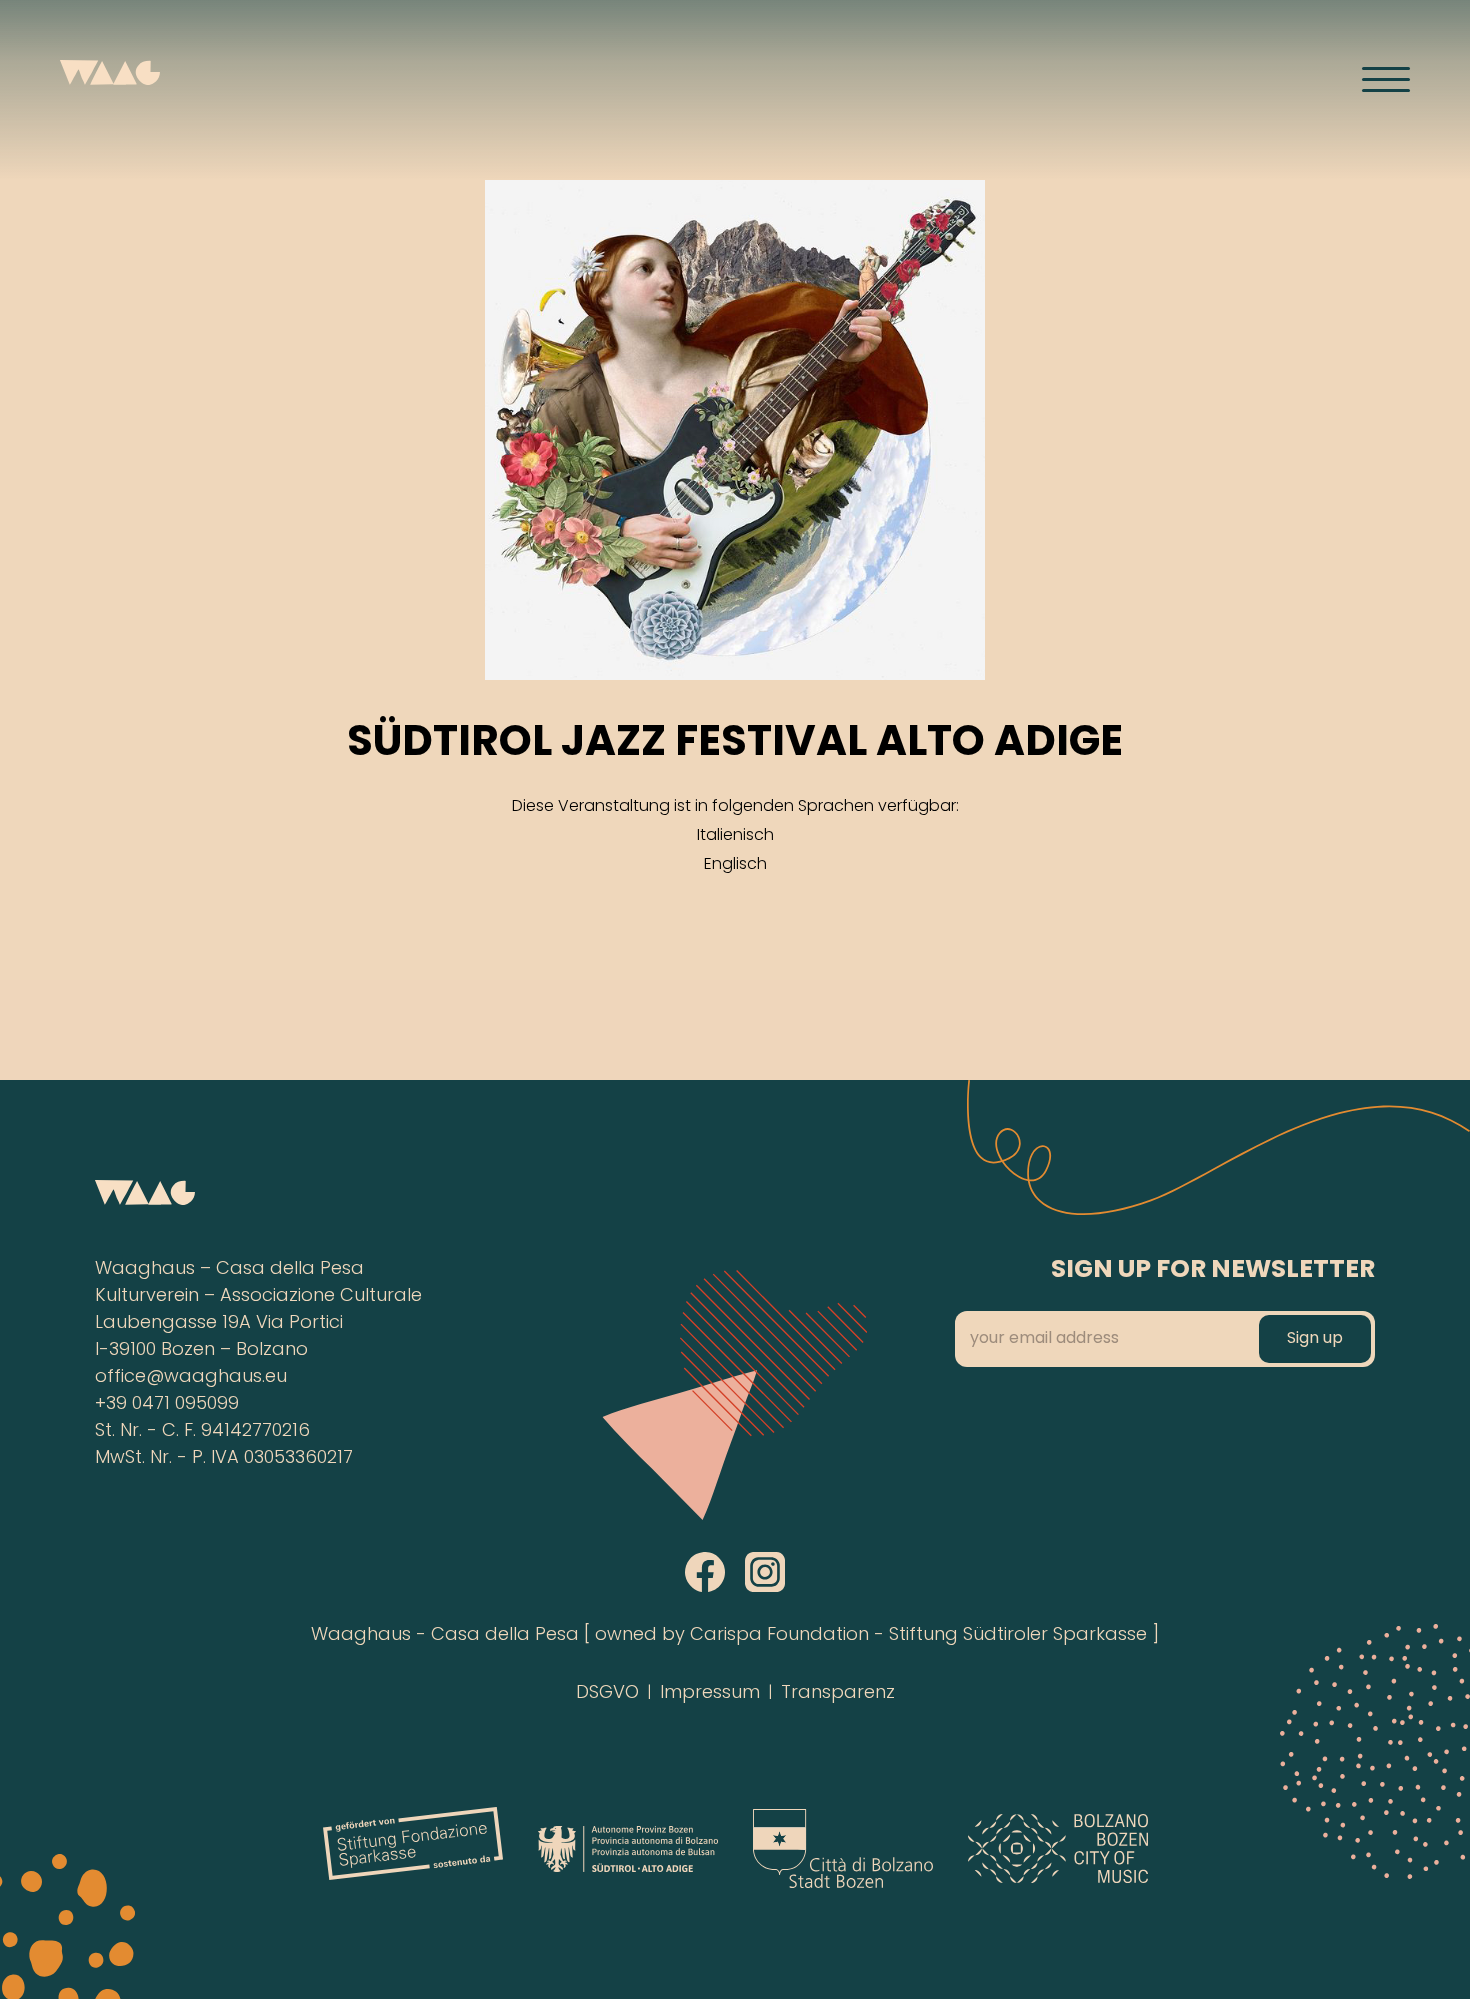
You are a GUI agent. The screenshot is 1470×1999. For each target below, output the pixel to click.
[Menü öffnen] (1386, 79)
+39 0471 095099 (167, 1404)
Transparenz (838, 1693)
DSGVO (607, 1693)
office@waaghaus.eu (191, 1377)
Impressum (710, 1693)
